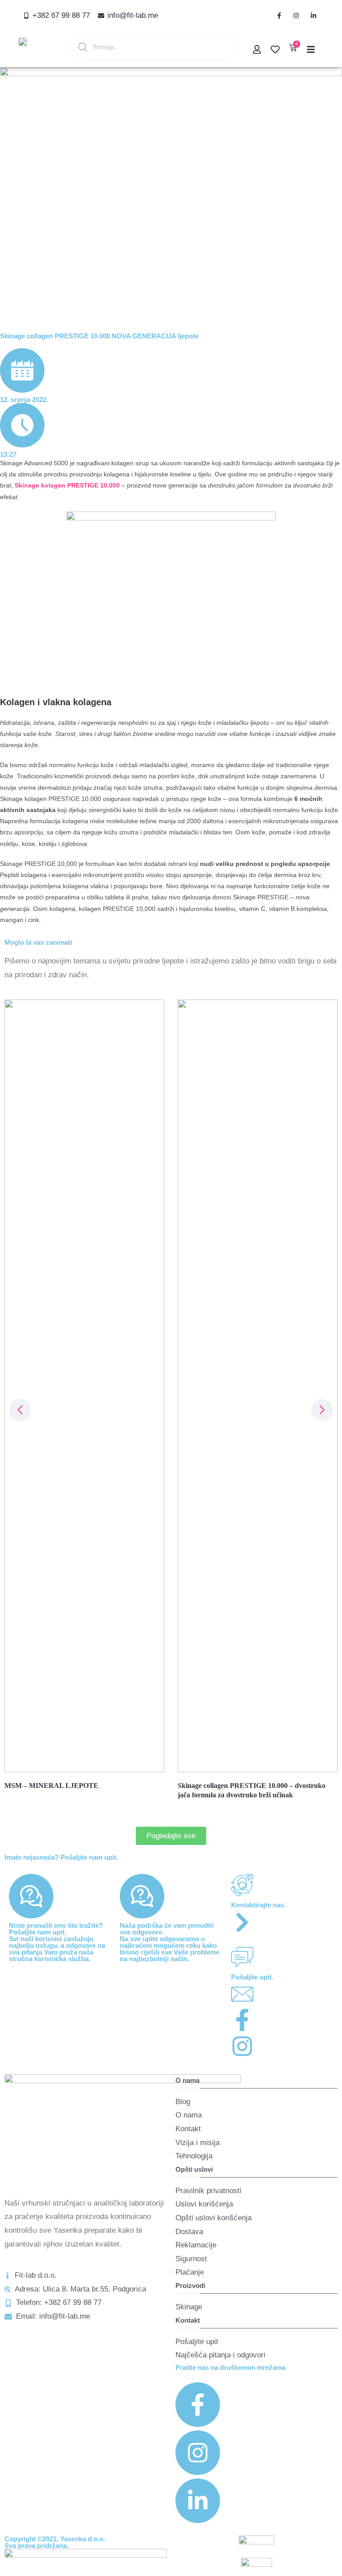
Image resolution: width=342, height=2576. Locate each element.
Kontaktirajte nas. (259, 1905)
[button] (322, 1410)
